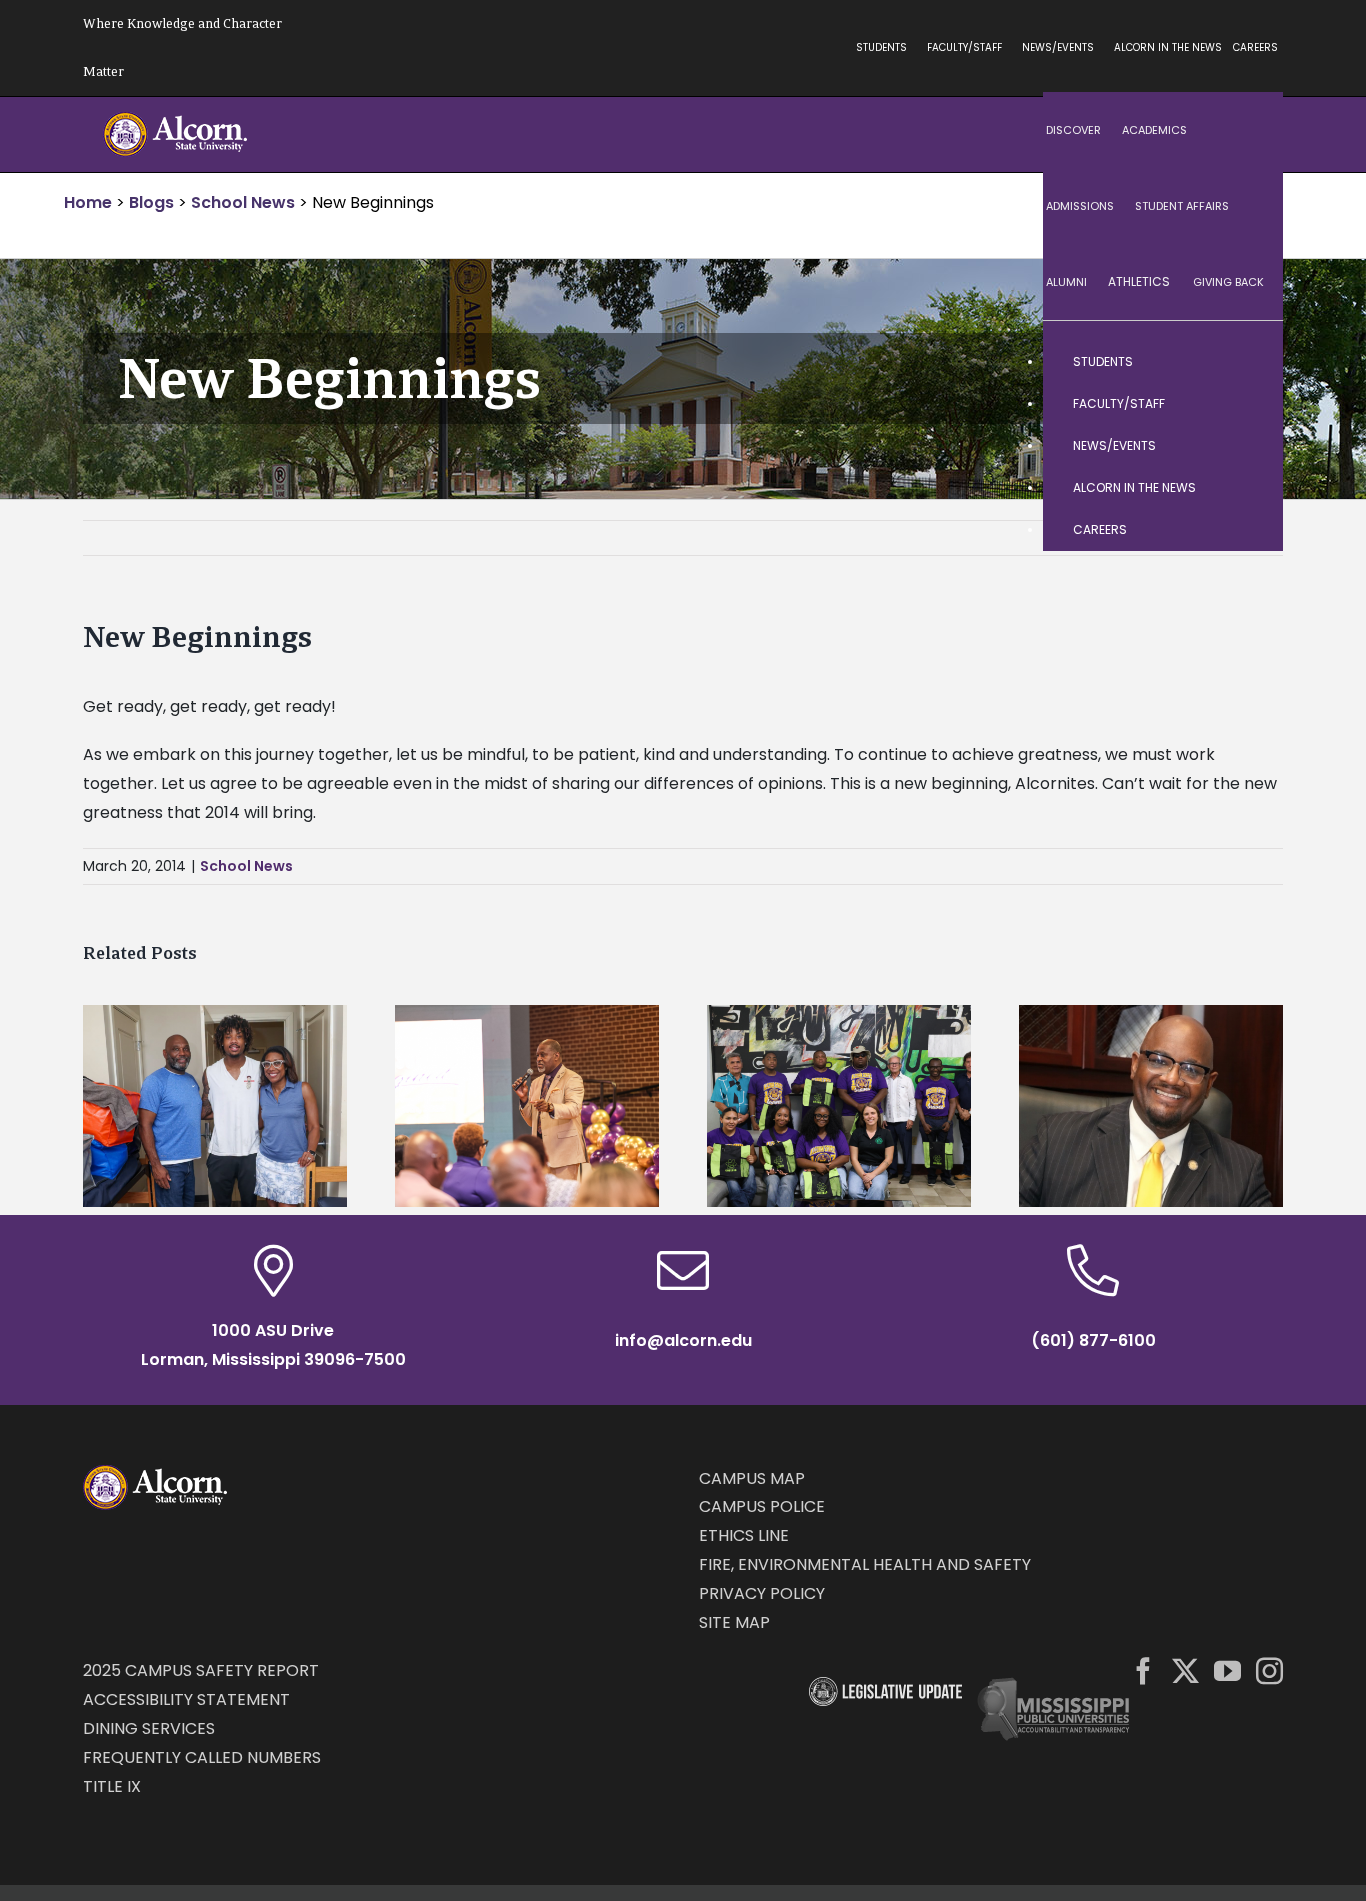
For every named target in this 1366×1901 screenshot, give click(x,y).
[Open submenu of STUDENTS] (1248, 362)
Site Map (734, 1622)
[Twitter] (1185, 1670)
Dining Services (149, 1728)
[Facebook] (1143, 1670)
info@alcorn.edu (683, 1340)
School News (246, 866)
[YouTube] (1227, 1670)
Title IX (112, 1786)
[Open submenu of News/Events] (1248, 446)
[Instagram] (1269, 1670)
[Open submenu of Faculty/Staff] (1248, 404)
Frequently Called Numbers (202, 1757)
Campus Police (762, 1506)
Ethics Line (744, 1535)
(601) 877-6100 (1093, 1340)
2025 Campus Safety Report (201, 1670)
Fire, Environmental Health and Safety (865, 1564)
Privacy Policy (762, 1593)
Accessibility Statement (186, 1699)
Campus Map (752, 1478)
